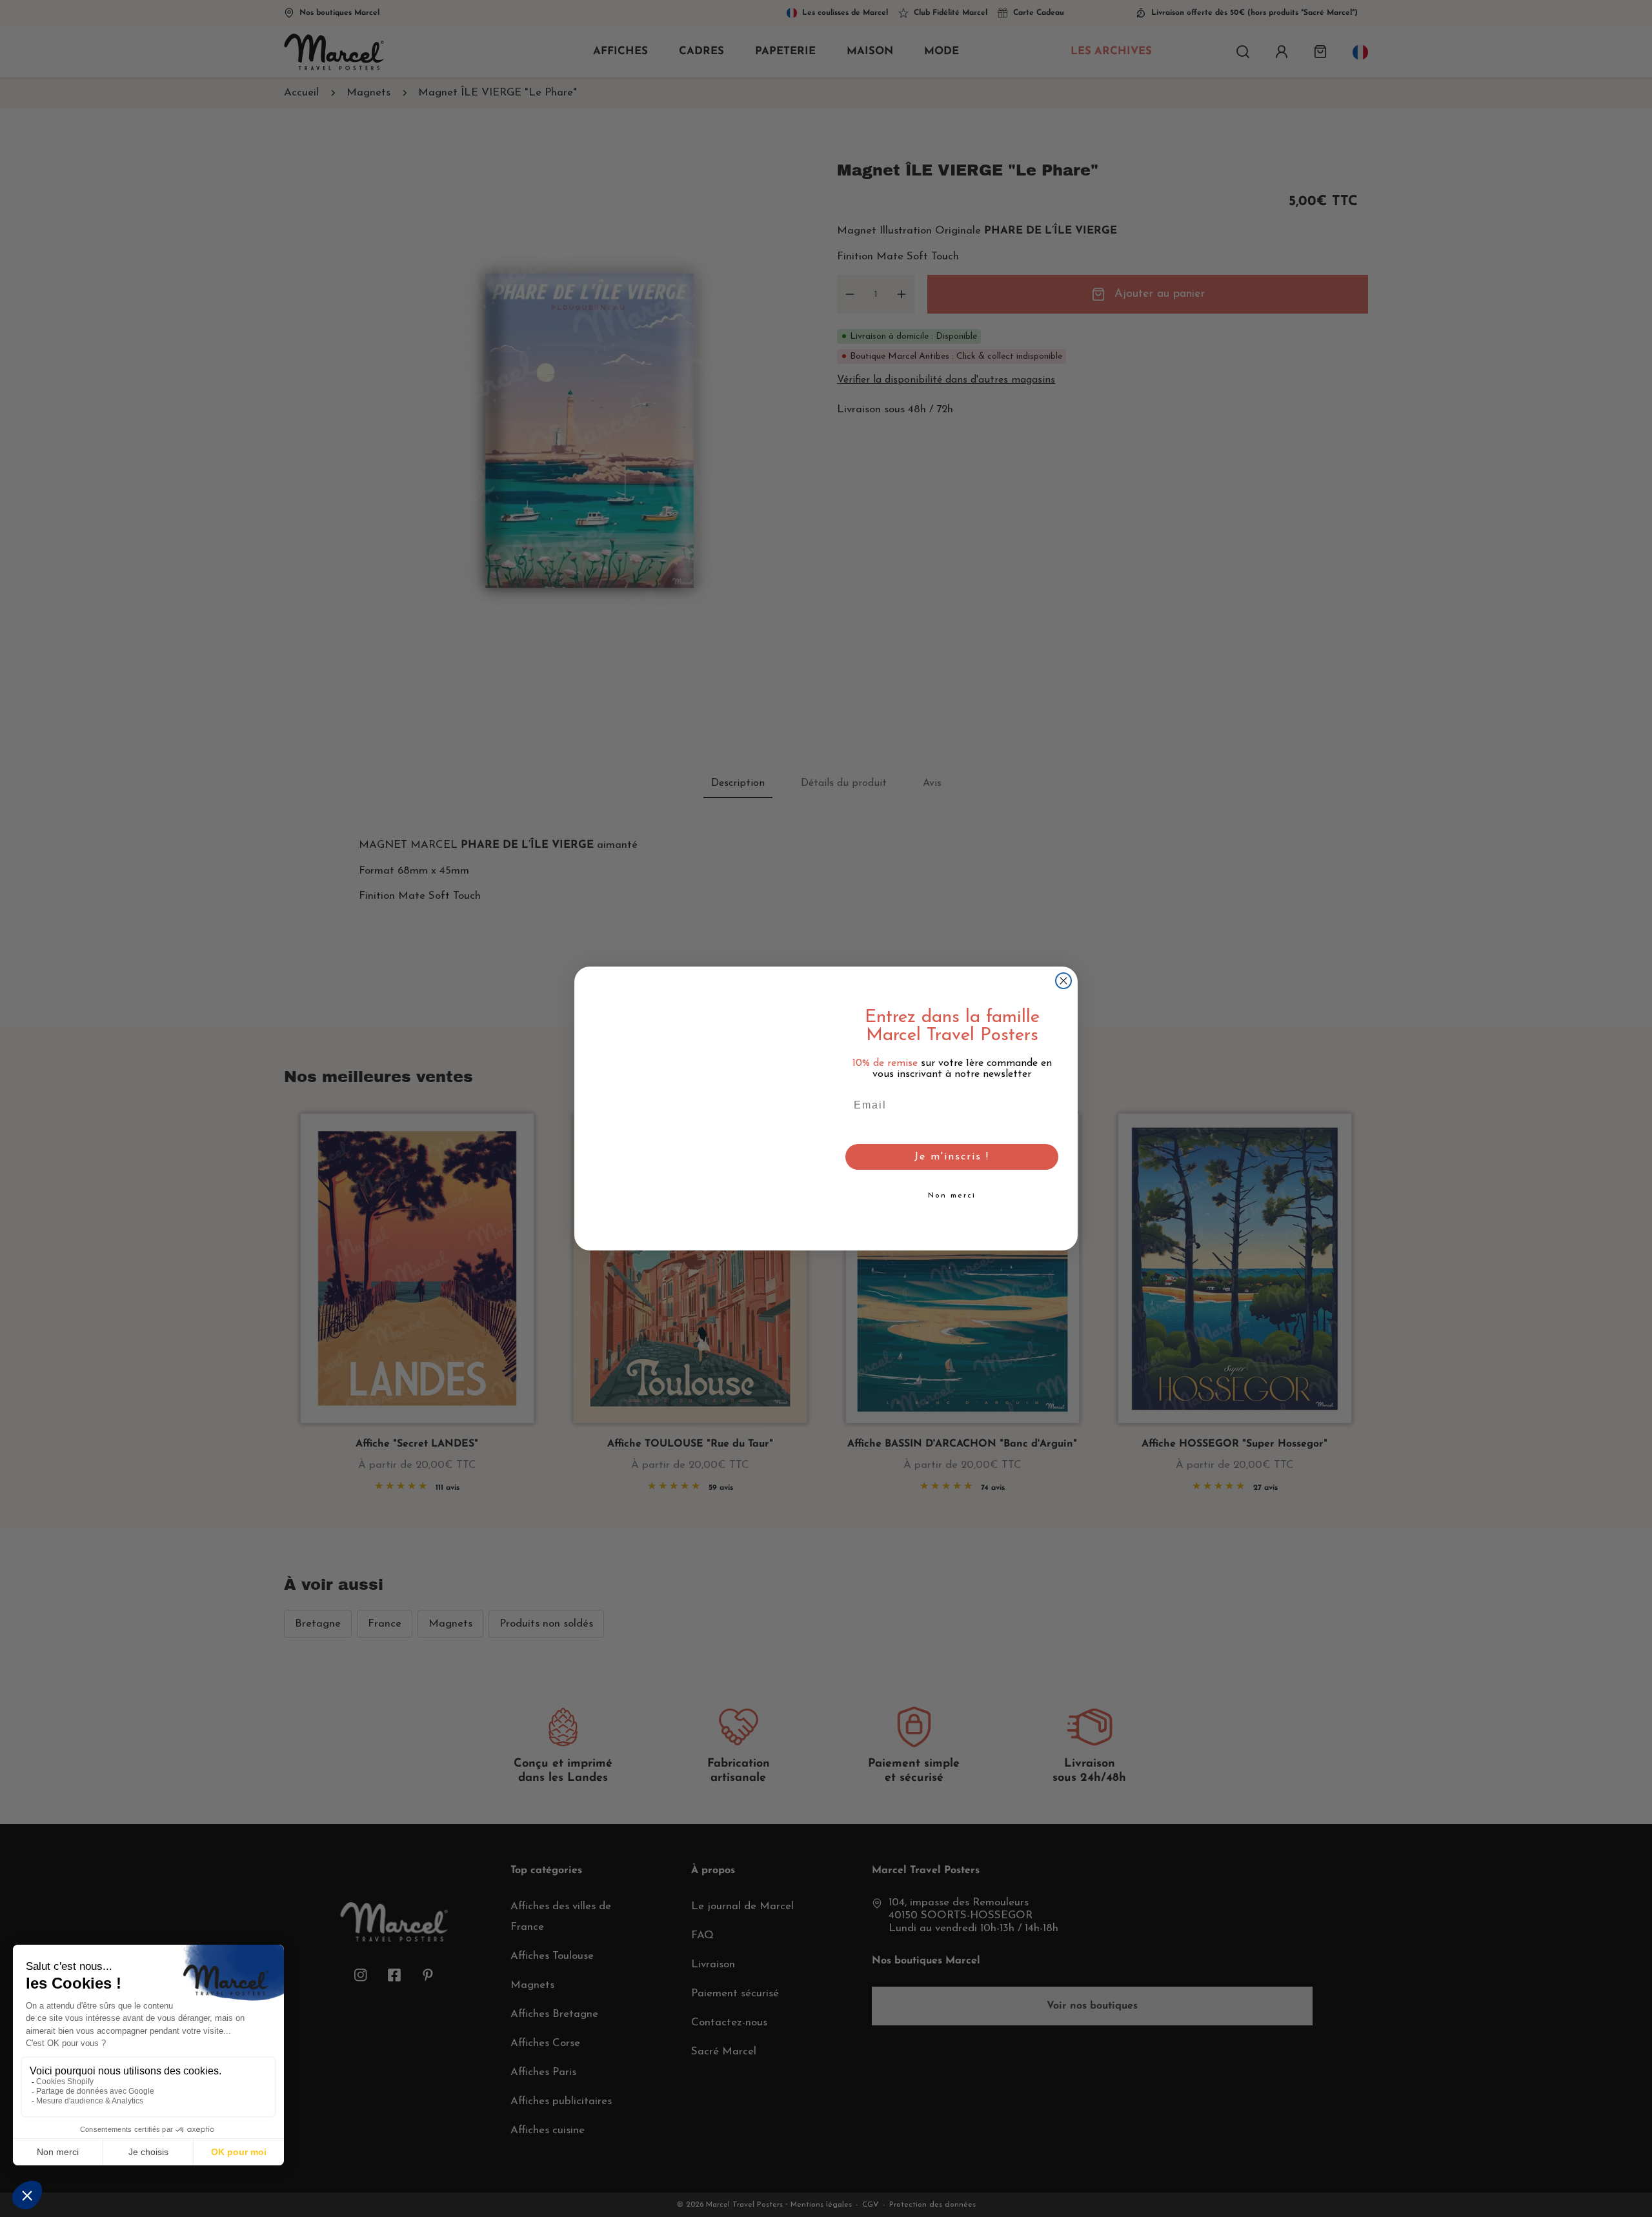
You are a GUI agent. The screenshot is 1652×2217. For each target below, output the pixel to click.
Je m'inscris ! (952, 1157)
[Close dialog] (1063, 981)
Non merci (952, 1196)
